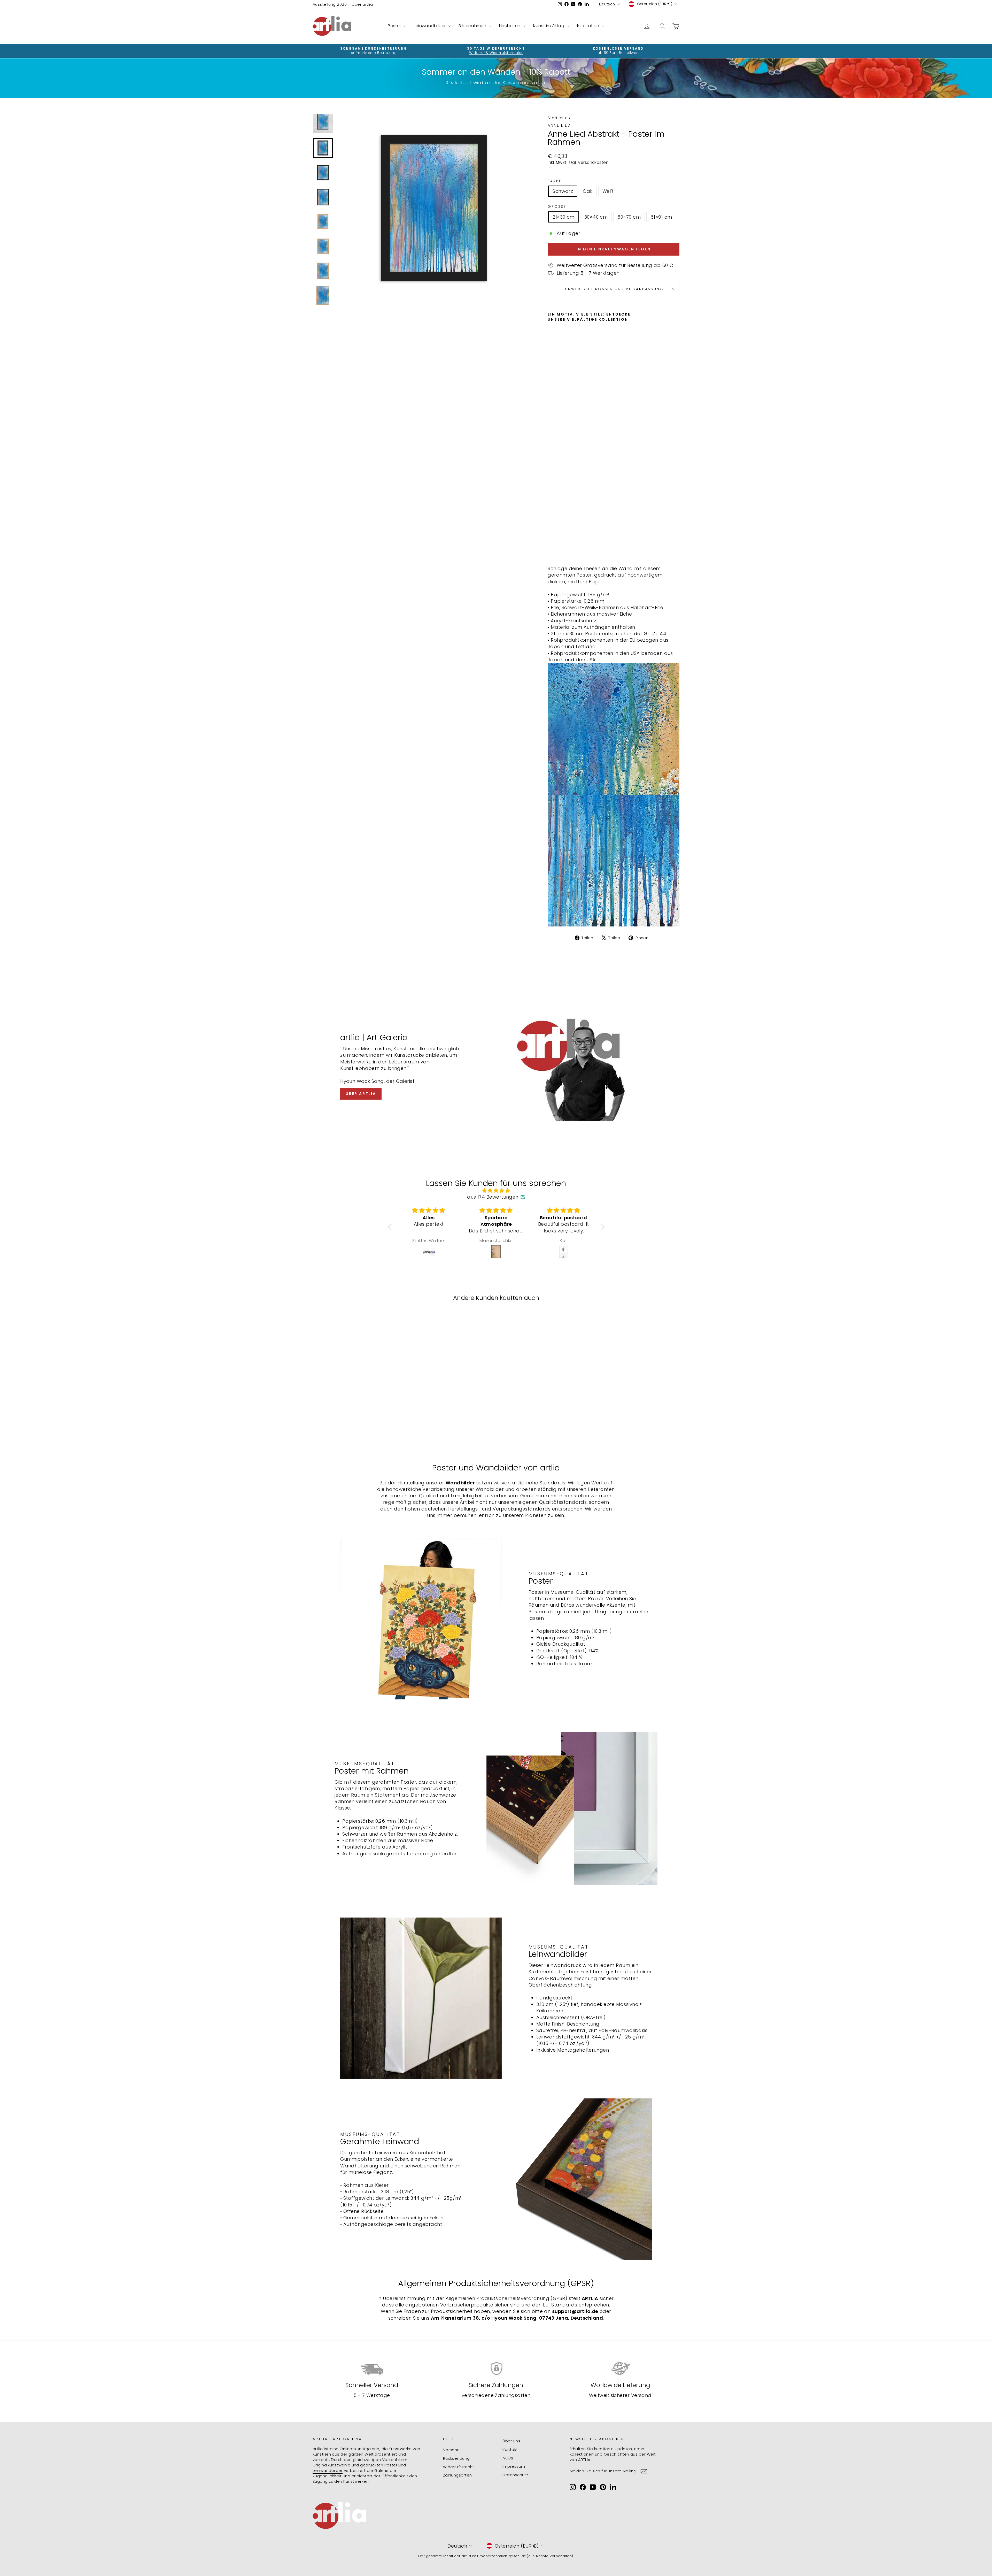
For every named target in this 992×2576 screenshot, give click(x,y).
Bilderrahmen (473, 26)
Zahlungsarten (458, 2475)
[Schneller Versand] (372, 2369)
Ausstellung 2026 (330, 4)
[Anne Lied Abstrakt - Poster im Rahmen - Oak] (558, 549)
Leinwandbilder (430, 26)
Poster (395, 26)
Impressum (514, 2466)
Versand (451, 2450)
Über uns (511, 2441)
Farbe (555, 181)
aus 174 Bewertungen (493, 1197)
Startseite (558, 118)
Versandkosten (593, 162)
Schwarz (563, 191)
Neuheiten (510, 26)
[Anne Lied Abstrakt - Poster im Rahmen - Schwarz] (551, 549)
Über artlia (362, 4)
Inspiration (589, 26)
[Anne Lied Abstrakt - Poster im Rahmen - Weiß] (565, 549)
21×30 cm (564, 217)
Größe (557, 207)
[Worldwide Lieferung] (620, 2369)
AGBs (508, 2458)
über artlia (361, 1094)
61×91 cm (661, 217)
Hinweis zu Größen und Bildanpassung (614, 289)
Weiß (608, 191)
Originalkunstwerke (331, 2465)
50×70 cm (629, 217)
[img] (496, 1190)
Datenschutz (515, 2475)
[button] (391, 1227)
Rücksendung (456, 2458)
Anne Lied (559, 125)
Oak (588, 191)
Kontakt (510, 2449)
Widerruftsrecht (459, 2467)
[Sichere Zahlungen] (496, 2369)
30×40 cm (596, 217)
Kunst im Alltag (549, 26)
